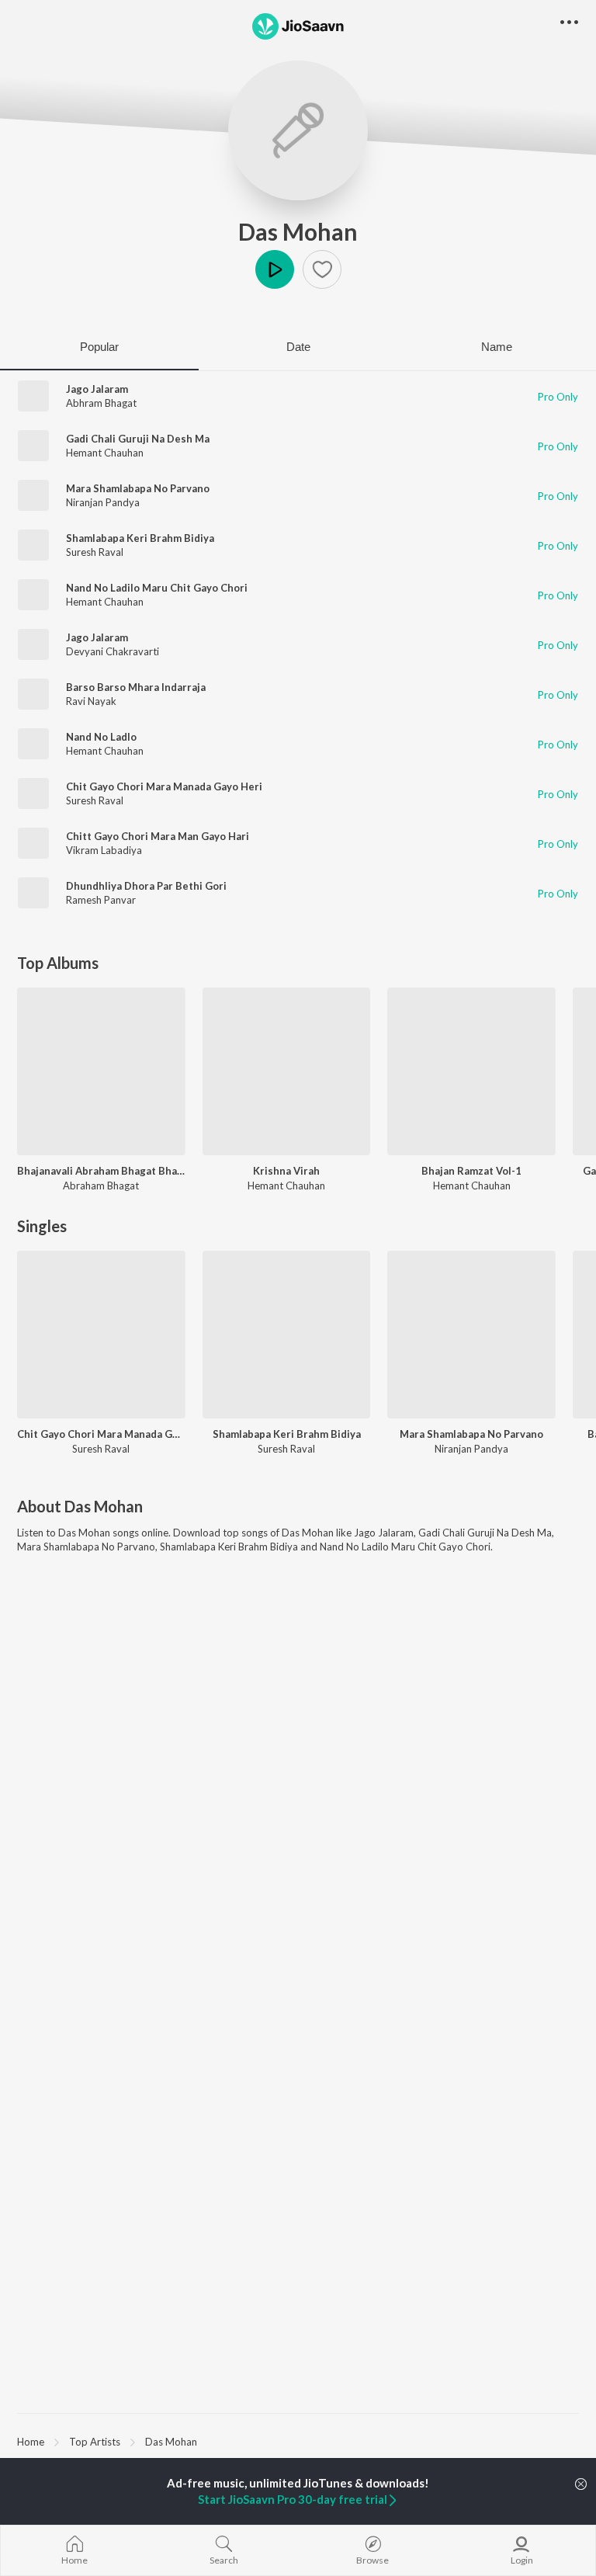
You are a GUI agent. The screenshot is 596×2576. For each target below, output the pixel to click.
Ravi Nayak (91, 701)
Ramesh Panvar (101, 900)
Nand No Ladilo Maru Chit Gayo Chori (157, 588)
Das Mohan (298, 231)
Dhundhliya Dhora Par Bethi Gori (146, 886)
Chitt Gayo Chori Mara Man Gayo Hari (158, 836)
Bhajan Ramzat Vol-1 (471, 1171)
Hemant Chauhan (105, 453)
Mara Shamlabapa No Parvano (138, 488)
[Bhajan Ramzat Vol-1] (471, 1072)
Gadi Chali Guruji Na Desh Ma (138, 439)
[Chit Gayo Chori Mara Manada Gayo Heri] (101, 1335)
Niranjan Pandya (103, 502)
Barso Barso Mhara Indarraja (136, 687)
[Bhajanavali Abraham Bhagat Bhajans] (101, 1072)
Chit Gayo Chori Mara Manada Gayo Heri (164, 786)
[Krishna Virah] (287, 1072)
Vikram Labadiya (104, 850)
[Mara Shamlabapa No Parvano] (471, 1335)
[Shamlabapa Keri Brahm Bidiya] (287, 1335)
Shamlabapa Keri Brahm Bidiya (140, 538)
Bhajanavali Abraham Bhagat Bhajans (101, 1171)
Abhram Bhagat (101, 403)
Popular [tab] (99, 347)
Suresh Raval (95, 552)
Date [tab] (298, 347)
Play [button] (275, 269)
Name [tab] (497, 347)
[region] (298, 2441)
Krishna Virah (286, 1171)
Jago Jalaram (97, 389)
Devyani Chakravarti (113, 651)
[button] (322, 269)
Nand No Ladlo (101, 737)
